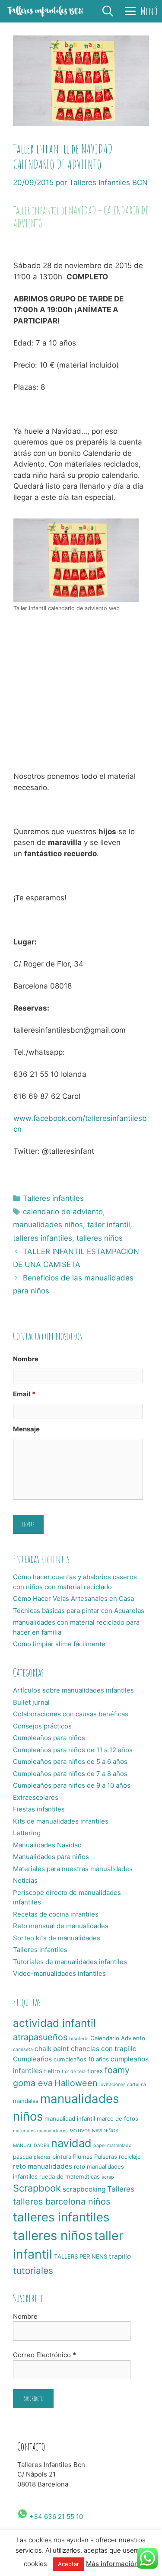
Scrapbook (37, 2188)
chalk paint (52, 2049)
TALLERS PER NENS (81, 2256)
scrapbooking (84, 2189)
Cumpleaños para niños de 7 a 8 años (70, 1774)
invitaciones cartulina (123, 2085)
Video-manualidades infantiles (59, 1973)
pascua (22, 2157)
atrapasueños (40, 2037)
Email (24, 1394)
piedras (42, 2157)
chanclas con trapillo (104, 2049)
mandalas (26, 2101)
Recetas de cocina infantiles (56, 1914)
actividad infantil (54, 2023)
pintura (62, 2157)
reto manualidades (43, 2166)
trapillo (120, 2256)
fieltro (52, 2071)
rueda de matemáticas (70, 2176)
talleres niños (100, 1238)
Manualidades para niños (51, 1857)
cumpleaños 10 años (81, 2059)
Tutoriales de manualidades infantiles (70, 1962)
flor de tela (74, 2072)
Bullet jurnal (31, 1702)
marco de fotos (118, 2118)
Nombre (26, 1359)
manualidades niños (48, 1225)
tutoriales (33, 2270)
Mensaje (26, 1429)
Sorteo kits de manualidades (57, 1938)
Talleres (121, 2189)
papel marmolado (112, 2146)
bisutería (79, 2039)
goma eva (33, 2083)
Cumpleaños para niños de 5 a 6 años (70, 1762)
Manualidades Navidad (47, 1845)
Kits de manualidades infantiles (61, 1821)
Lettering (27, 1833)
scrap (108, 2177)
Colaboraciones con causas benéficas (71, 1714)
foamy (117, 2070)
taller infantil (109, 1225)
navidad (71, 2143)
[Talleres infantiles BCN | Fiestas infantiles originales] (45, 11)
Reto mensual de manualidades (61, 1926)
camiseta (23, 2050)
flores (95, 2071)
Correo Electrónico (44, 2355)
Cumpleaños (32, 2059)
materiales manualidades (40, 2131)
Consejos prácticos (42, 1726)
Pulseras (106, 2157)
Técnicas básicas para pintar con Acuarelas (79, 1611)
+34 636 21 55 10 (55, 2517)
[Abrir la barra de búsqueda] (108, 11)
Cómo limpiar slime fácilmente (59, 1644)
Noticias (25, 1880)
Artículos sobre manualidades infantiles (73, 1690)
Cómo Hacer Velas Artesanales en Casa (73, 1598)
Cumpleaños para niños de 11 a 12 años (73, 1750)
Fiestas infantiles (39, 1809)
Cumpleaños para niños (49, 1738)
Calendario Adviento (118, 2038)
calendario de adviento (63, 1212)
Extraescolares (36, 1797)
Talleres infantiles (53, 1198)
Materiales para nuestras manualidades (73, 1869)
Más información (112, 2564)
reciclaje (130, 2157)
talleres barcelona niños (62, 2202)
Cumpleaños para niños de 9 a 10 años (72, 1785)
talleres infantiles (43, 1238)
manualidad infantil (70, 2118)
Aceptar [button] (68, 2564)
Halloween (76, 2083)
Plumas (83, 2157)
